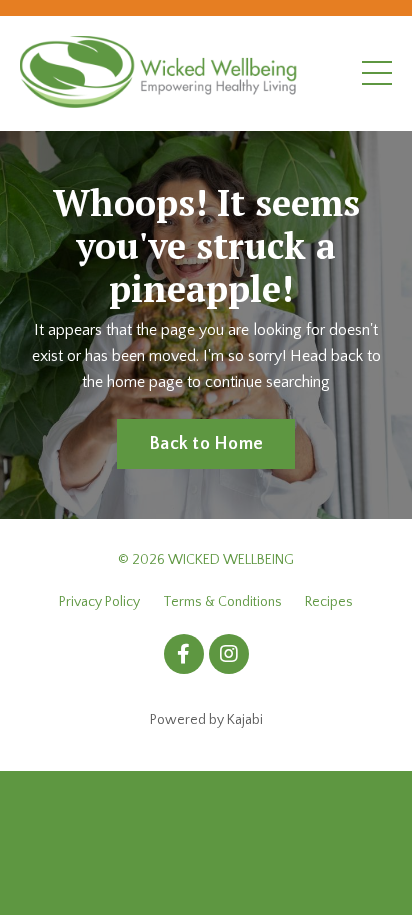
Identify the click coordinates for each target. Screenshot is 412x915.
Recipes (329, 602)
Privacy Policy (99, 602)
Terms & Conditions (222, 602)
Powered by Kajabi (206, 720)
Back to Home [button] (206, 444)
